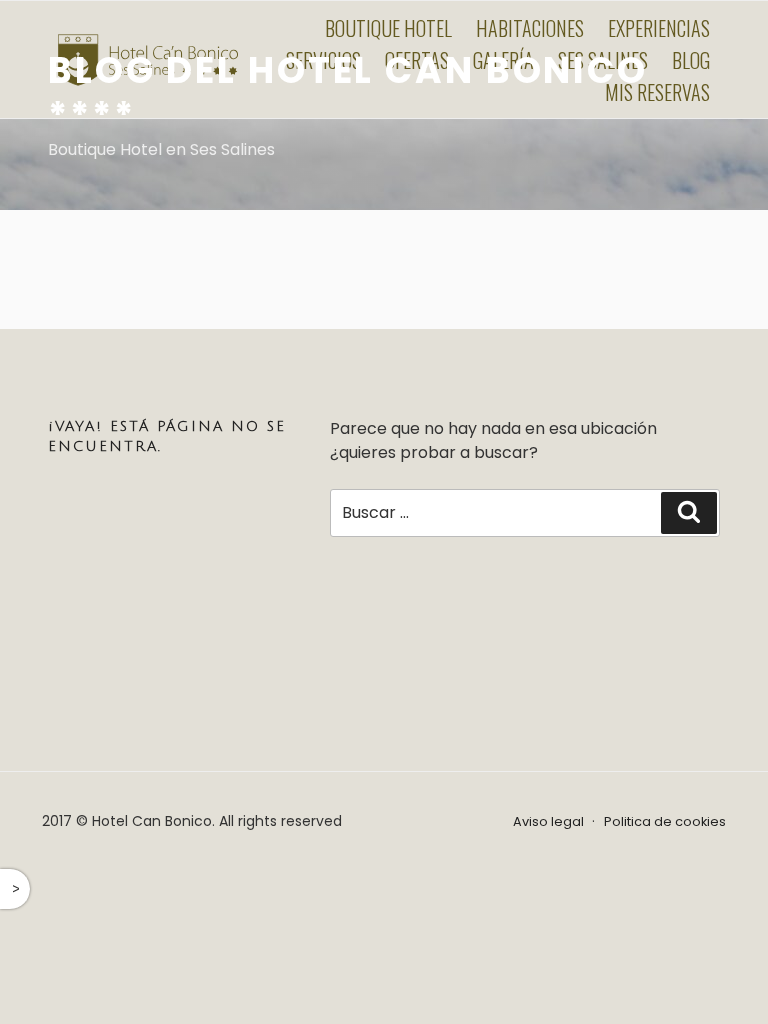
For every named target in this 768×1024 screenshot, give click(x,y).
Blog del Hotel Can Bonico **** (348, 93)
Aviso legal (548, 821)
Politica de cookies (665, 821)
